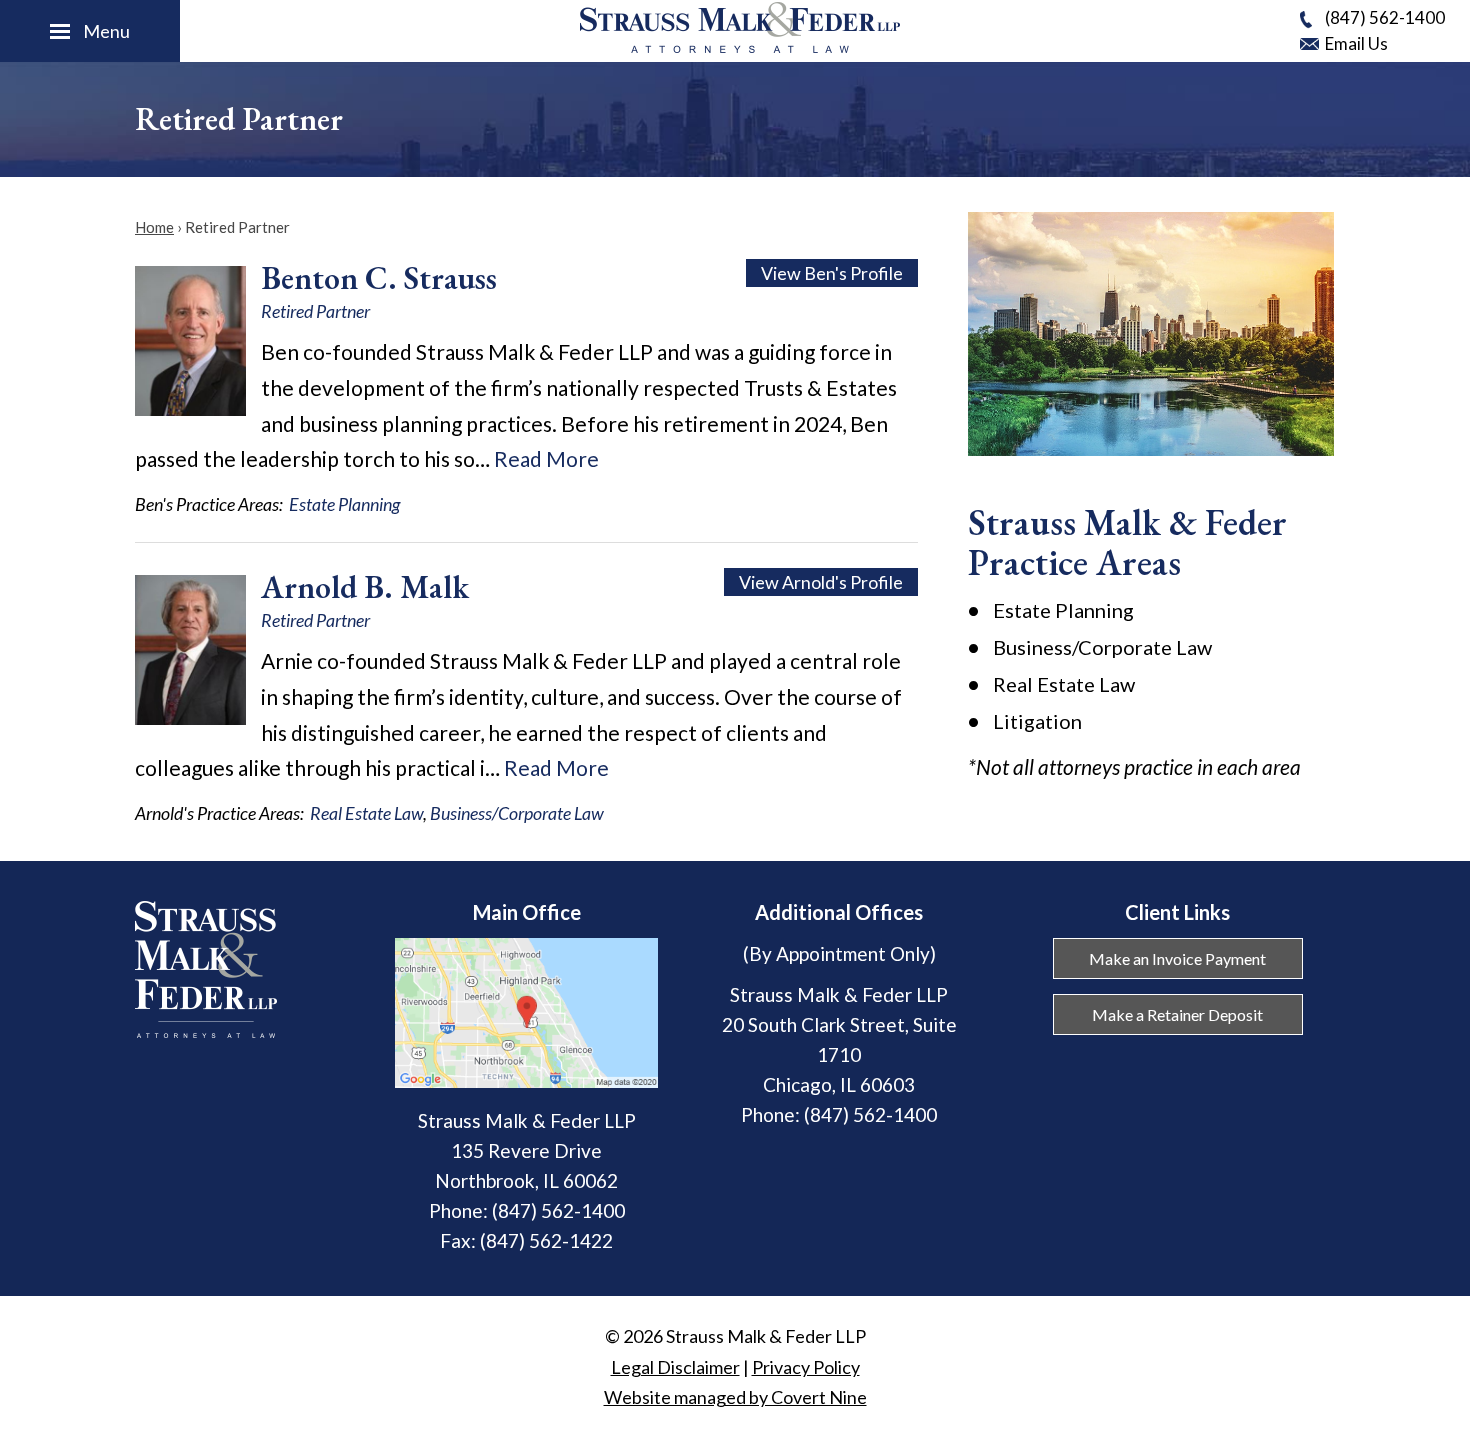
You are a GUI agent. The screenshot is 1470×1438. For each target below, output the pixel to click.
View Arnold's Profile (821, 582)
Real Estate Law (366, 813)
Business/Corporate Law (517, 813)
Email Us (1356, 43)
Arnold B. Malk (365, 587)
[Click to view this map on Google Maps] (526, 1080)
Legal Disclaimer (675, 1367)
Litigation (1037, 721)
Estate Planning (344, 504)
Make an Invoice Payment (1177, 958)
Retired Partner (315, 311)
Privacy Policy (806, 1367)
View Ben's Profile (832, 273)
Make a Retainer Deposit (1177, 1014)
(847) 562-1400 (1385, 17)
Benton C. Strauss (379, 278)
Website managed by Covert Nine (735, 1397)
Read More (546, 458)
